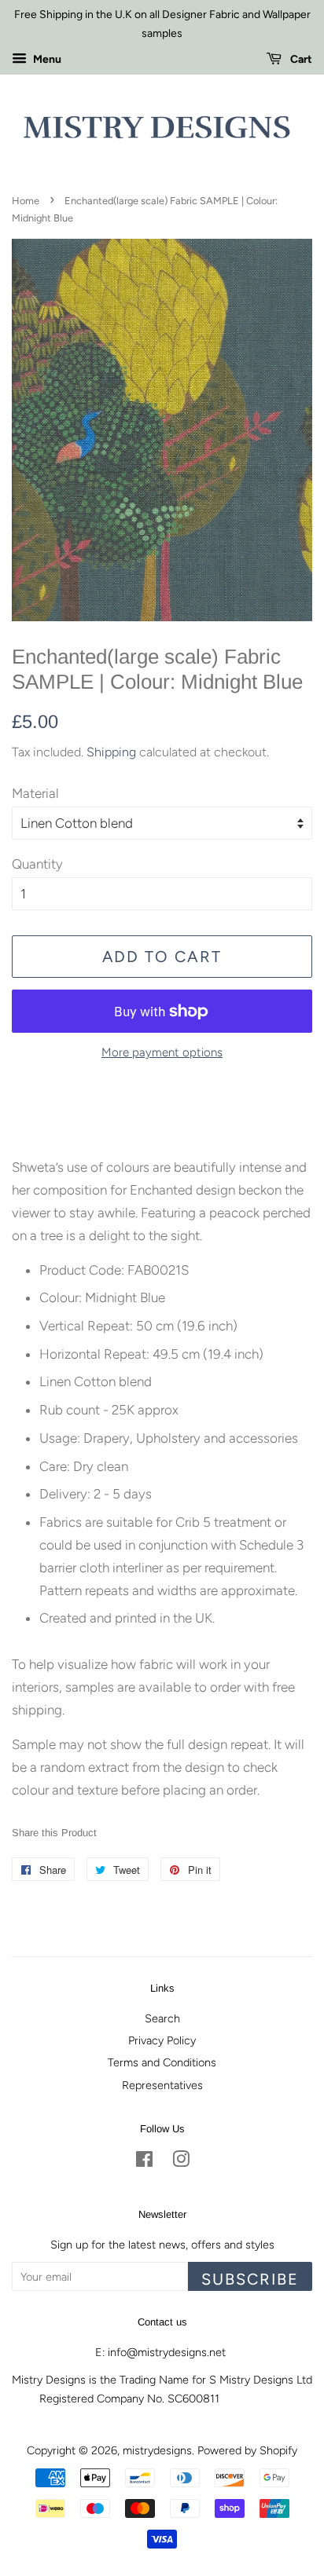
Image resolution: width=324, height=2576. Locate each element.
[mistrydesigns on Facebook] (144, 2162)
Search (162, 2018)
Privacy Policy (162, 2040)
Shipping (111, 752)
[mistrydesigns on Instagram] (181, 2162)
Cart (300, 59)
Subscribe (250, 2279)
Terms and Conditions (162, 2062)
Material (35, 793)
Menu (46, 59)
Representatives (162, 2085)
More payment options (162, 1052)
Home (26, 201)
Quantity (37, 864)
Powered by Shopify (247, 2450)
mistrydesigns (157, 2450)
